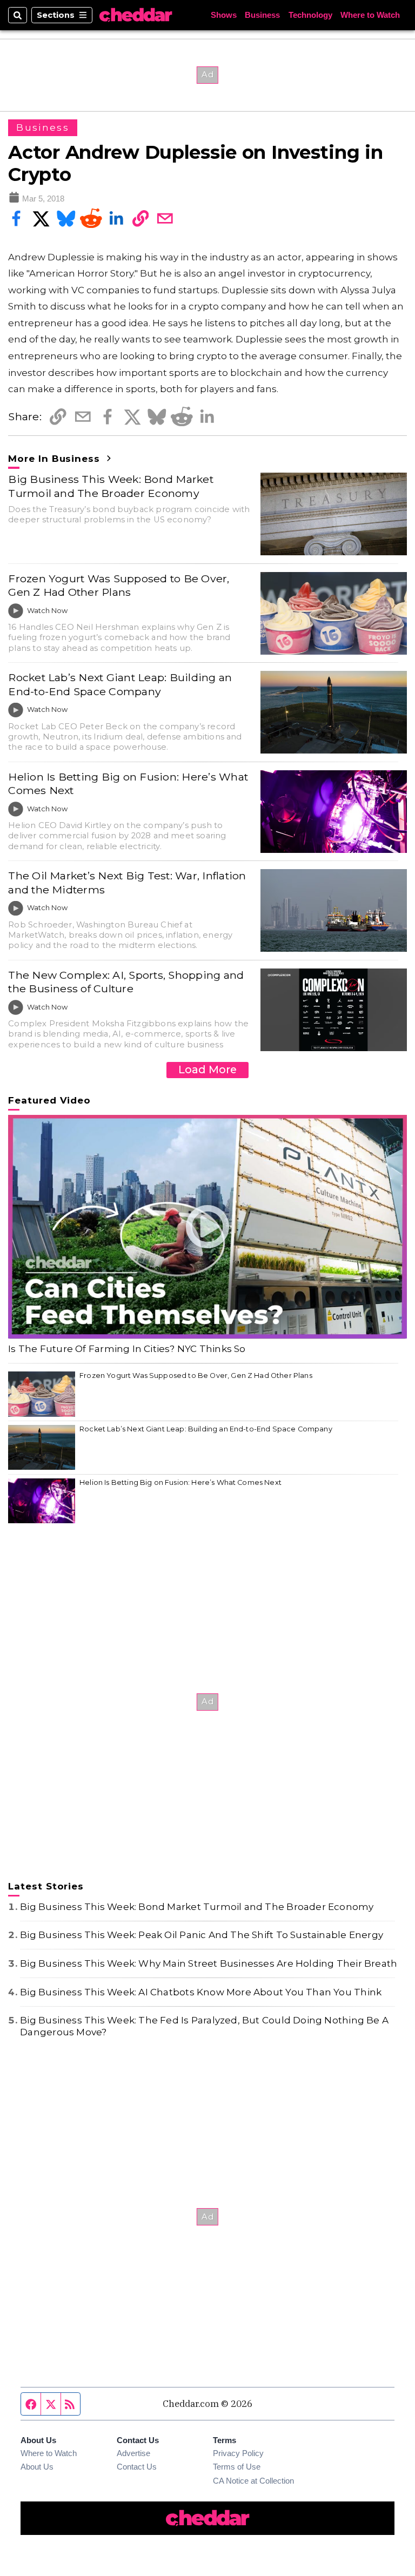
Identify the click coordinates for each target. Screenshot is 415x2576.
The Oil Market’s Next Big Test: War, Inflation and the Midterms (127, 882)
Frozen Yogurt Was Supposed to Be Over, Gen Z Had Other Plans (119, 585)
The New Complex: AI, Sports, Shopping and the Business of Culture (126, 982)
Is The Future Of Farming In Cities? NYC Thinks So (127, 1349)
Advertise (133, 2453)
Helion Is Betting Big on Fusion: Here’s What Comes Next (128, 783)
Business (262, 15)
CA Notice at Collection (253, 2481)
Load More (207, 1070)
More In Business (56, 459)
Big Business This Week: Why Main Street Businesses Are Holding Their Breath (209, 1963)
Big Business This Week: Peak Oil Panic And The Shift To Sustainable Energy (202, 1935)
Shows (224, 15)
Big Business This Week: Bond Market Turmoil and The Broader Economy (111, 486)
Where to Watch (370, 15)
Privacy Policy (238, 2453)
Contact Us (137, 2467)
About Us (37, 2467)
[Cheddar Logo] (136, 15)
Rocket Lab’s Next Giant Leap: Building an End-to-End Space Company (120, 684)
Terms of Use (237, 2467)
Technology (310, 15)
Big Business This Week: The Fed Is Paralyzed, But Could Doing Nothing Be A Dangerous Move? (204, 2026)
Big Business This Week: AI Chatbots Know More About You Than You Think (201, 1992)
